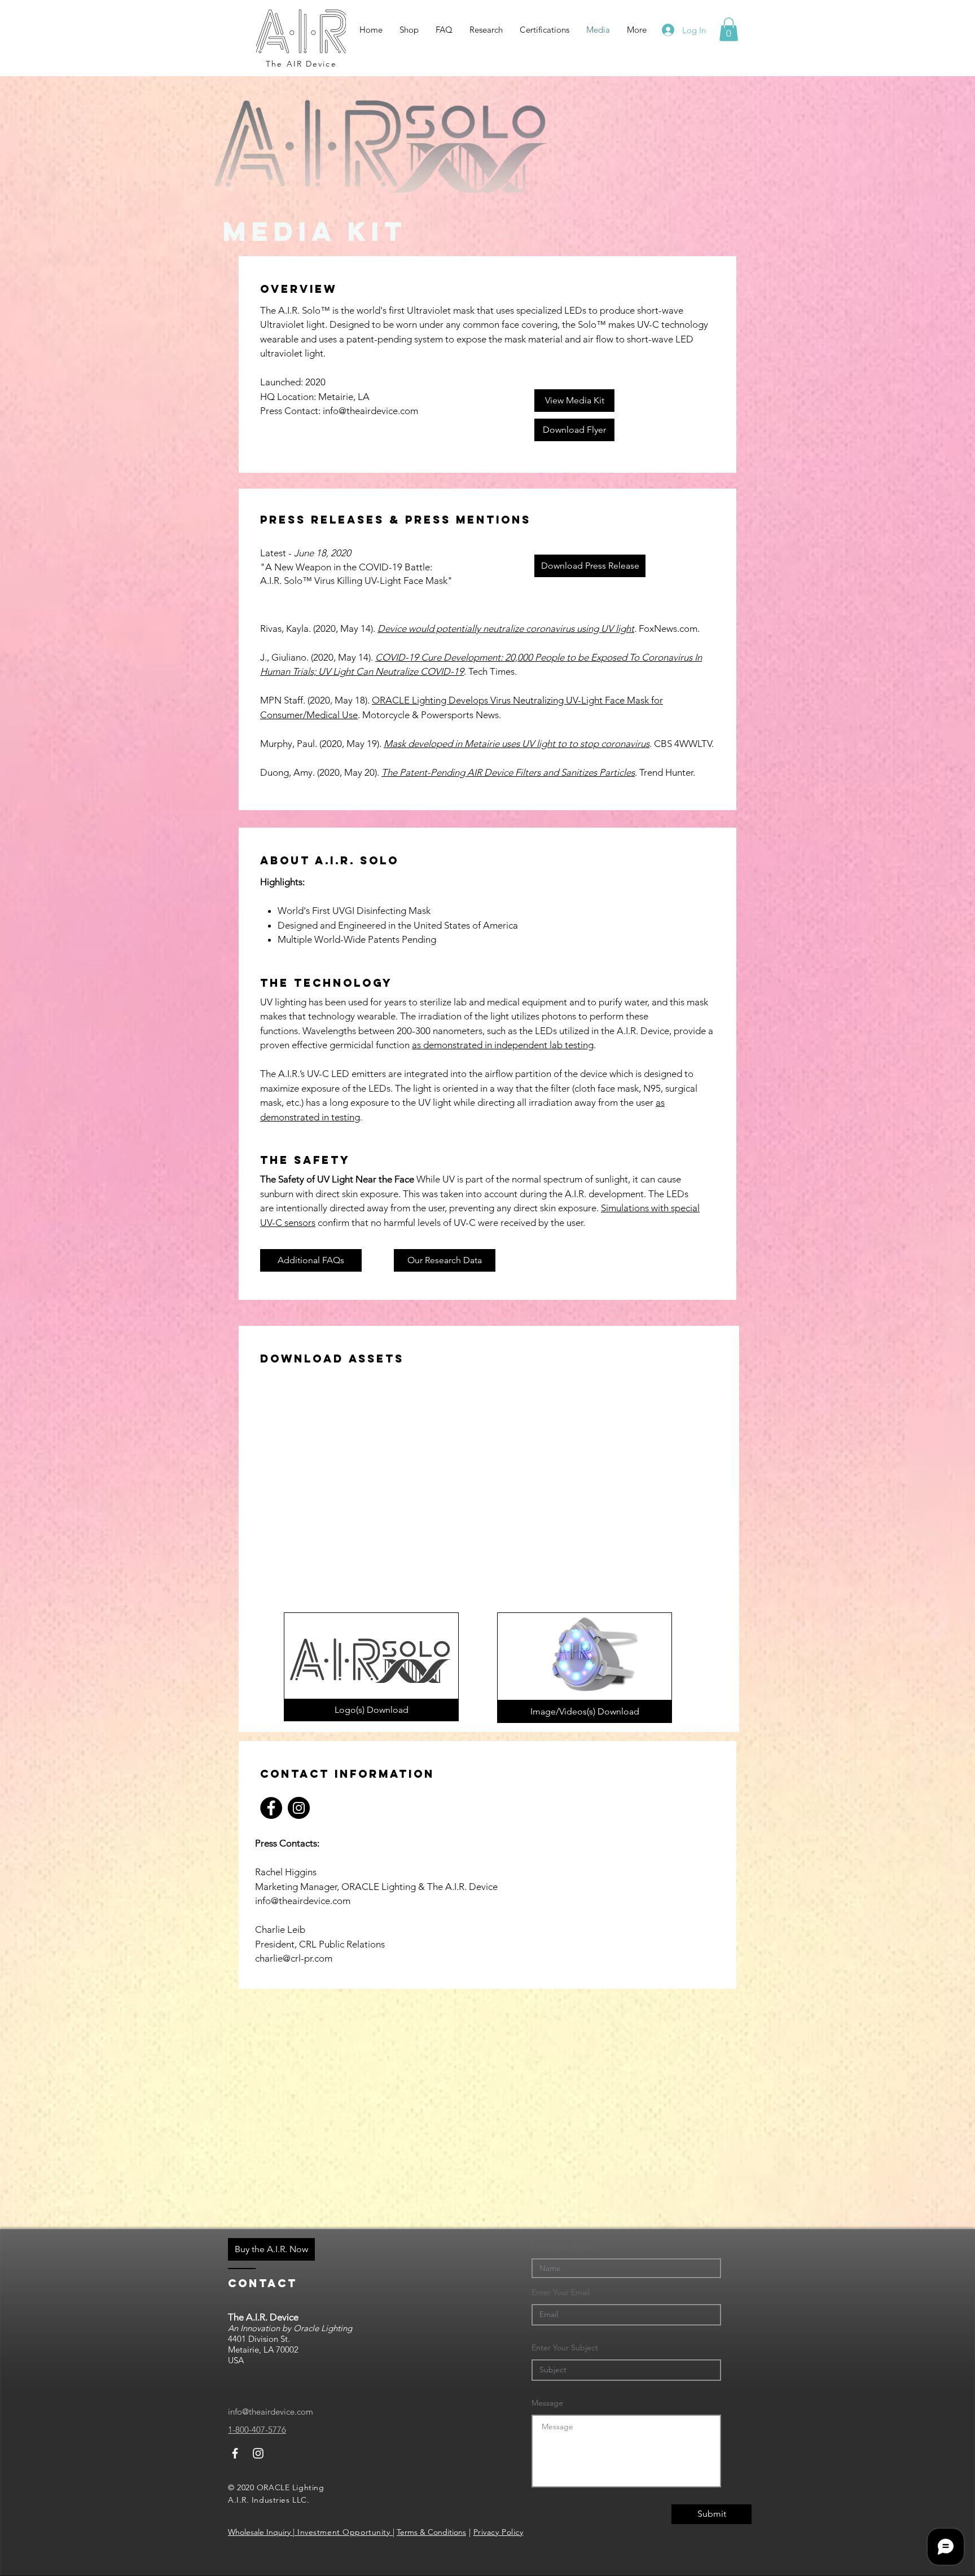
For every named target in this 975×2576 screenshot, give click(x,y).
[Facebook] (271, 1808)
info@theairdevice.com (370, 411)
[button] (729, 29)
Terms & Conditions (431, 2532)
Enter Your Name (562, 2247)
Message (547, 2403)
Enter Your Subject (565, 2348)
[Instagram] (299, 1808)
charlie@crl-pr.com (294, 1958)
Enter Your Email (561, 2292)
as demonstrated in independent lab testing (503, 1045)
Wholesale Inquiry (260, 2532)
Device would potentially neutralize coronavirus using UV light (506, 628)
